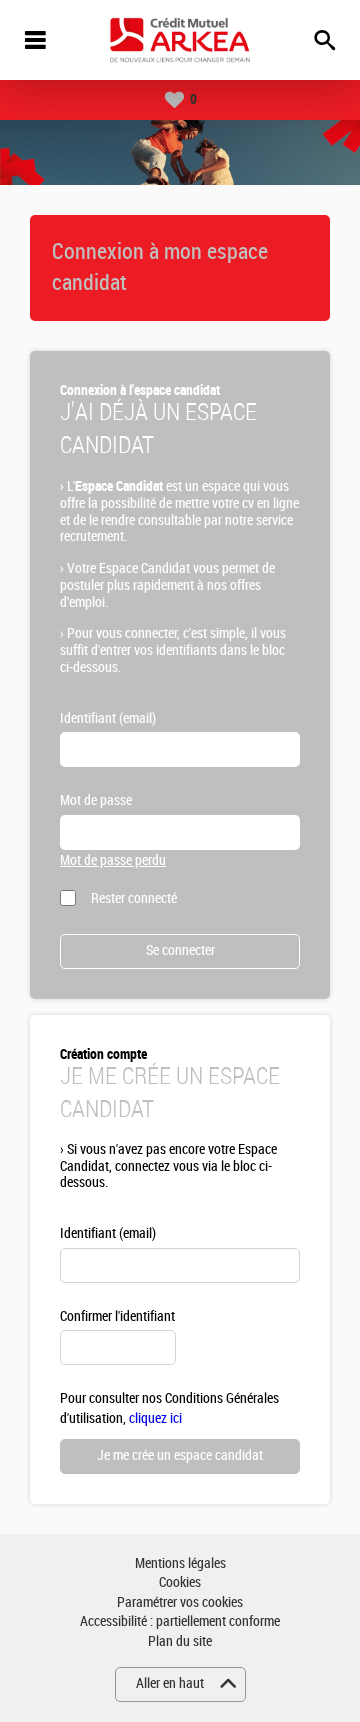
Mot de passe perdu (113, 860)
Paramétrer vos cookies (180, 1602)
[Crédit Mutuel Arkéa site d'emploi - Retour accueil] (180, 40)
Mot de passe (96, 800)
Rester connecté (134, 898)
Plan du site (180, 1641)
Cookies (180, 1582)
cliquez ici (155, 1418)
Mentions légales (180, 1563)
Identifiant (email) (108, 718)
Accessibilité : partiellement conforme (180, 1621)
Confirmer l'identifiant (117, 1316)
